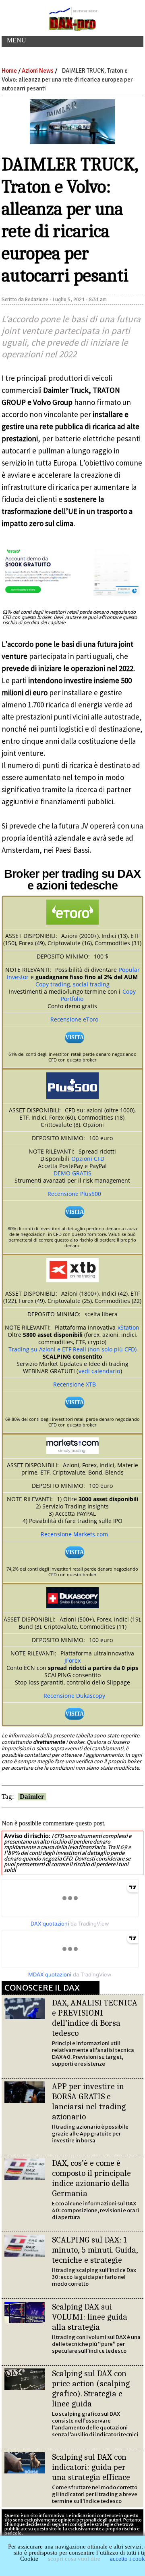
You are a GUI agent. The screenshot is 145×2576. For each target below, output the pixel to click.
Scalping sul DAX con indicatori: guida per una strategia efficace (91, 2467)
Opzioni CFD (88, 1159)
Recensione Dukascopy (74, 1696)
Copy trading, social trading (72, 984)
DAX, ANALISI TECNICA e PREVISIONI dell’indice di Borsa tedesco (95, 2018)
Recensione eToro (74, 1019)
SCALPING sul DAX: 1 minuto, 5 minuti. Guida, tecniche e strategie (95, 2250)
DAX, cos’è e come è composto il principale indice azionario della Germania (91, 2178)
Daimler (32, 1797)
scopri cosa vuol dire (74, 2559)
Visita (75, 1037)
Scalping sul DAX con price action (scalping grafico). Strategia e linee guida (91, 2388)
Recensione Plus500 (74, 1194)
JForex (72, 1660)
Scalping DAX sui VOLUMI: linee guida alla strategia (90, 2317)
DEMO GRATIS (72, 1173)
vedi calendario (99, 1371)
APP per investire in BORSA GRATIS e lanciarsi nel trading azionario (89, 2101)
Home (9, 71)
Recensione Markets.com (74, 1534)
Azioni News (38, 71)
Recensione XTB (75, 1384)
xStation (128, 1327)
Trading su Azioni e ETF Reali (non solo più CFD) (72, 1349)
